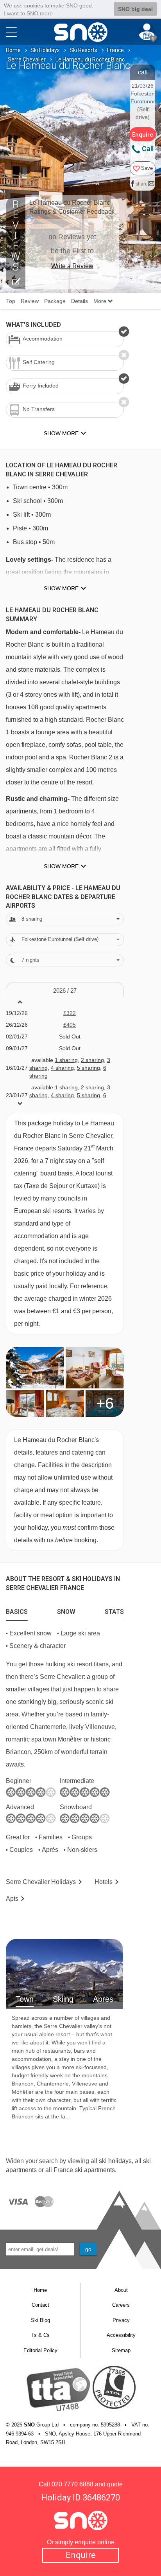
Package (55, 301)
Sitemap (121, 2350)
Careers (121, 2305)
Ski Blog (40, 2320)
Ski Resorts (83, 50)
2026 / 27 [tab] (65, 991)
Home (13, 50)
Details (80, 301)
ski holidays (115, 2161)
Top (11, 301)
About (121, 2290)
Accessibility (121, 2335)
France (115, 50)
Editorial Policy (40, 2350)
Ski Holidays (45, 50)
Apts (12, 1899)
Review (30, 301)
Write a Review (72, 266)
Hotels (104, 1882)
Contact (40, 2305)
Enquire (81, 2555)
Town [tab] (25, 1999)
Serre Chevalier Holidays (41, 1882)
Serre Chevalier (27, 59)
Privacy (121, 2320)
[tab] (17, 1610)
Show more (61, 588)
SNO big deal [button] (135, 9)
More (101, 301)
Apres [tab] (103, 1999)
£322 (70, 1013)
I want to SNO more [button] (28, 13)
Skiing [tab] (63, 1999)
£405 (70, 1025)
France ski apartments (84, 2170)
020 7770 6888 (72, 2484)
